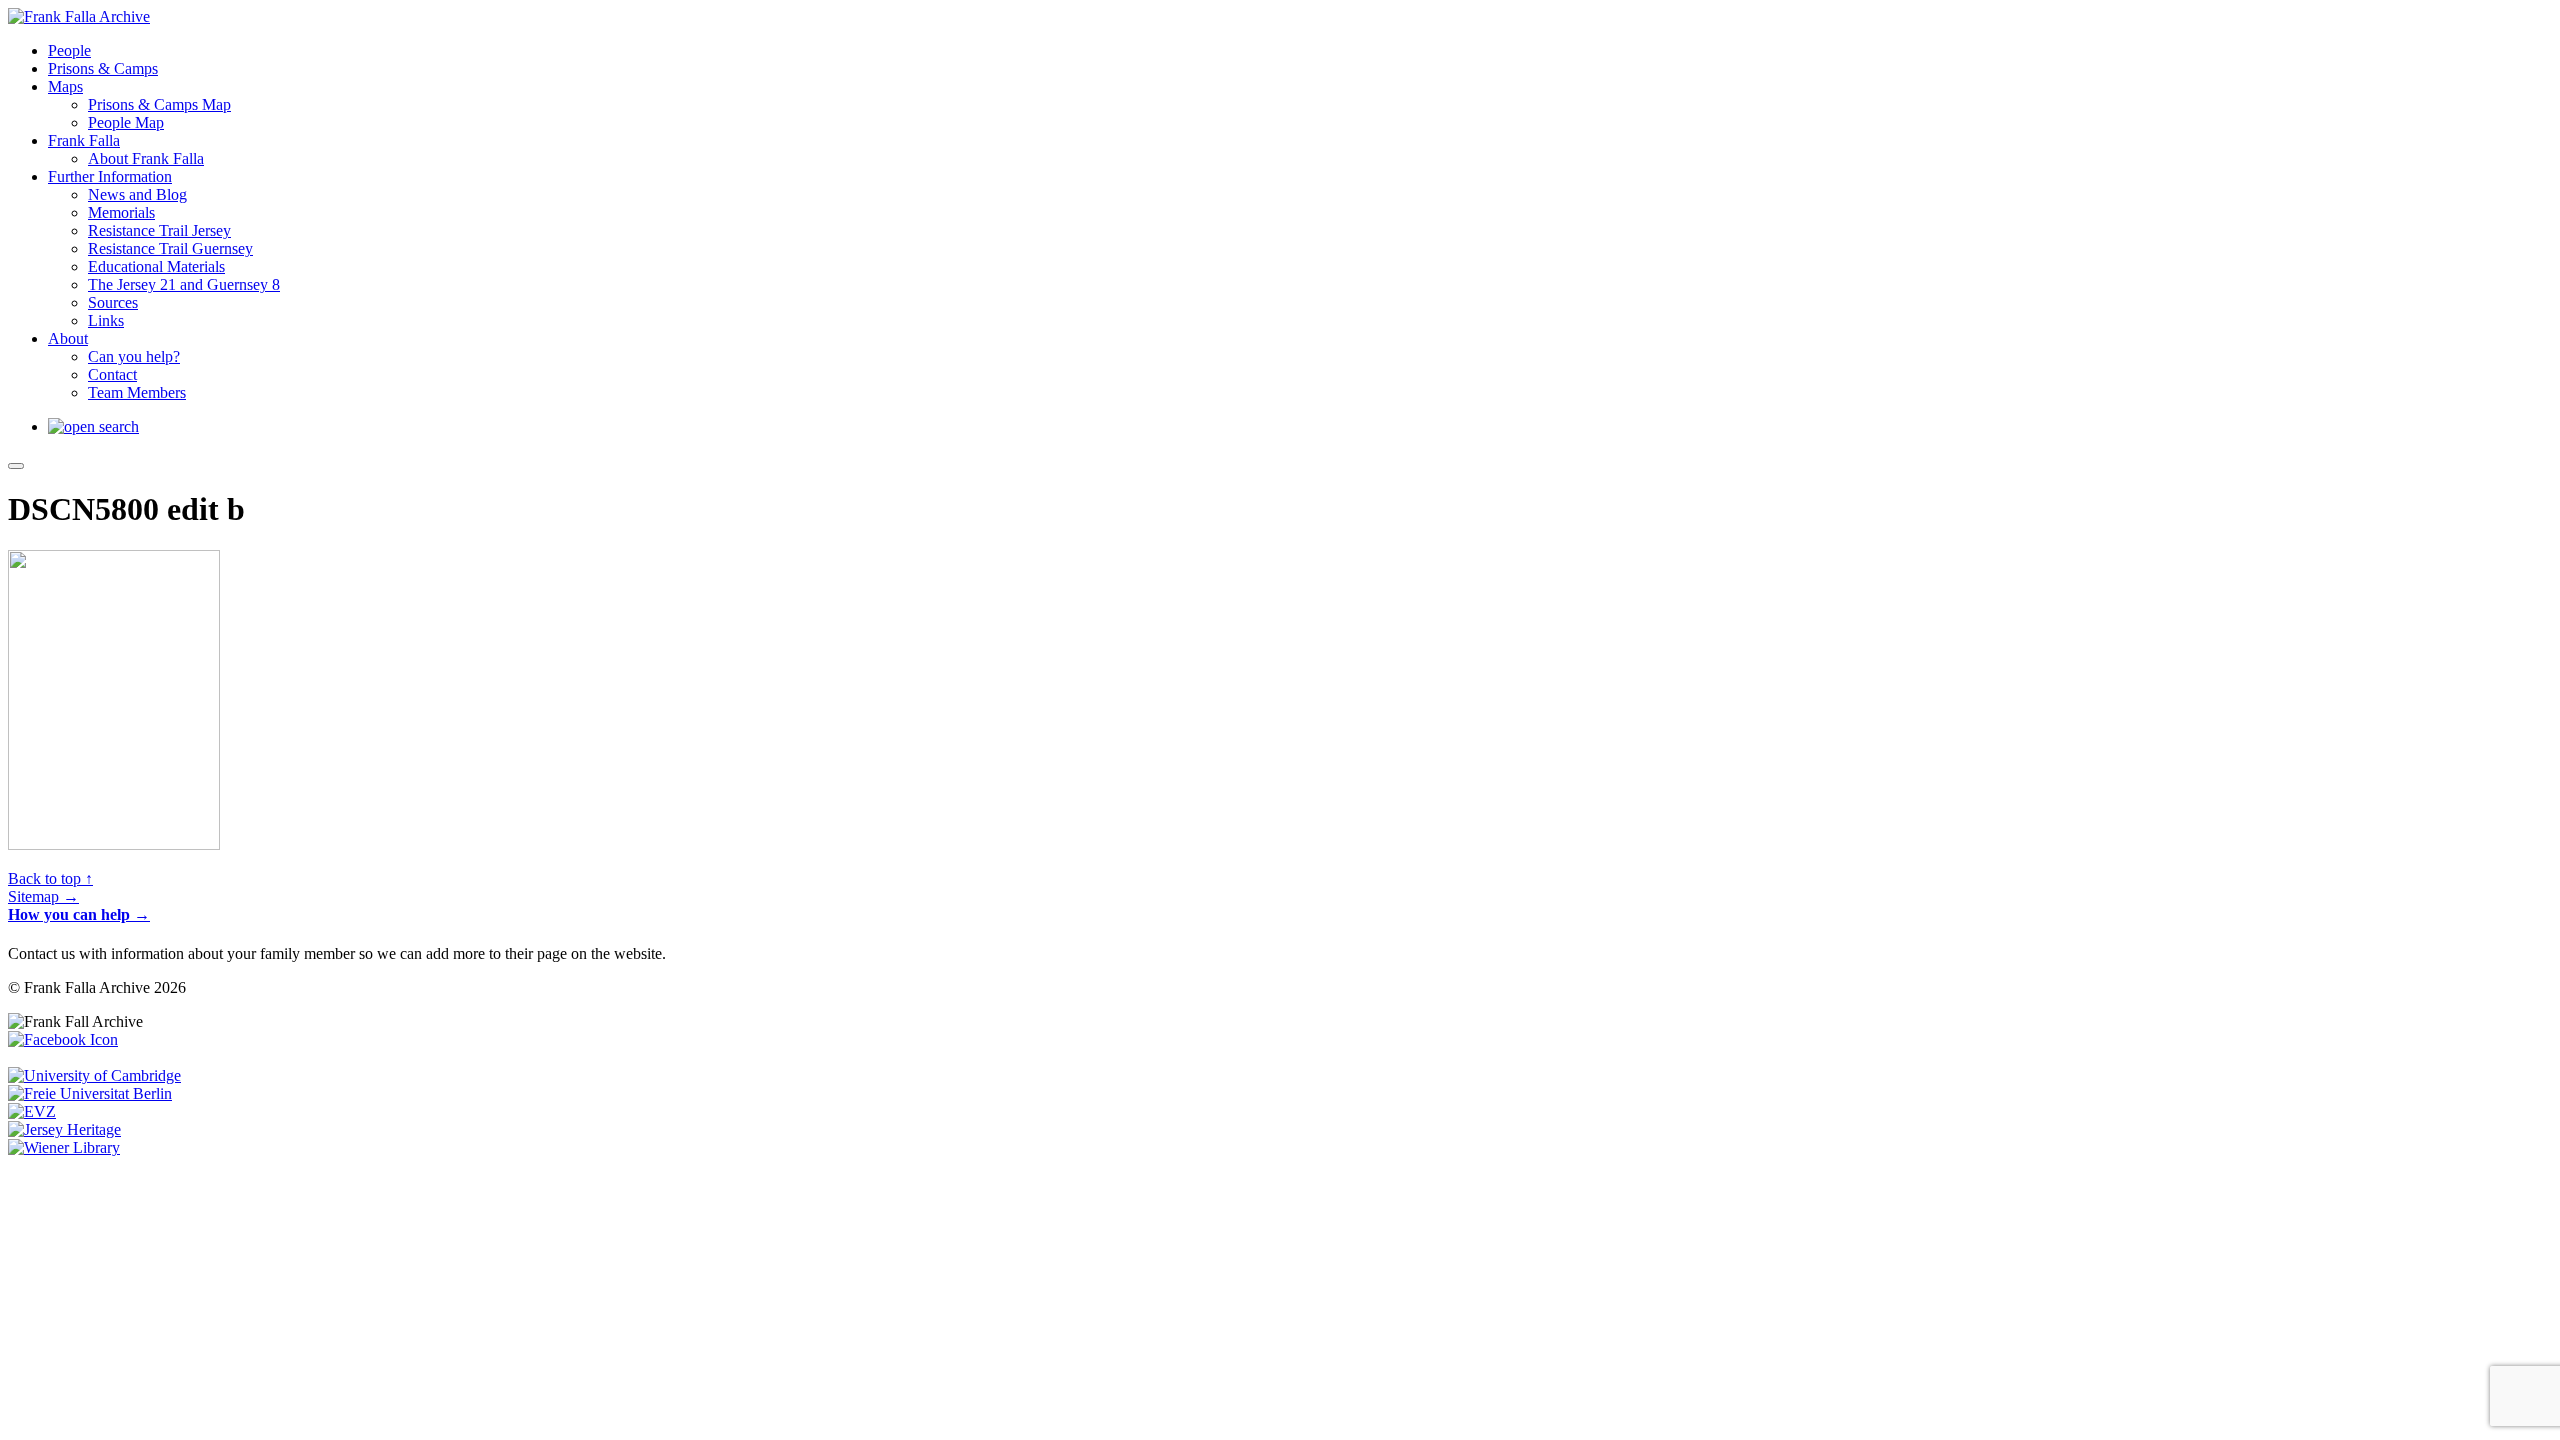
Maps (65, 86)
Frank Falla (84, 140)
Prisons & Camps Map (159, 104)
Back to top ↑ (50, 878)
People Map (126, 122)
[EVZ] (32, 1111)
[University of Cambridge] (94, 1075)
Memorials (121, 212)
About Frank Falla (146, 158)
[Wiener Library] (64, 1147)
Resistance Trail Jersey (159, 230)
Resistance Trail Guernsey (170, 248)
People (69, 50)
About (68, 338)
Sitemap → (43, 896)
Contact (112, 374)
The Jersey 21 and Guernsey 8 (184, 284)
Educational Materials (156, 266)
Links (106, 320)
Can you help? (134, 356)
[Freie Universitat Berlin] (90, 1093)
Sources (113, 302)
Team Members (137, 392)
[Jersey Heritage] (64, 1129)
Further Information (110, 176)
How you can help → (79, 914)
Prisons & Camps (103, 68)
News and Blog (137, 194)
